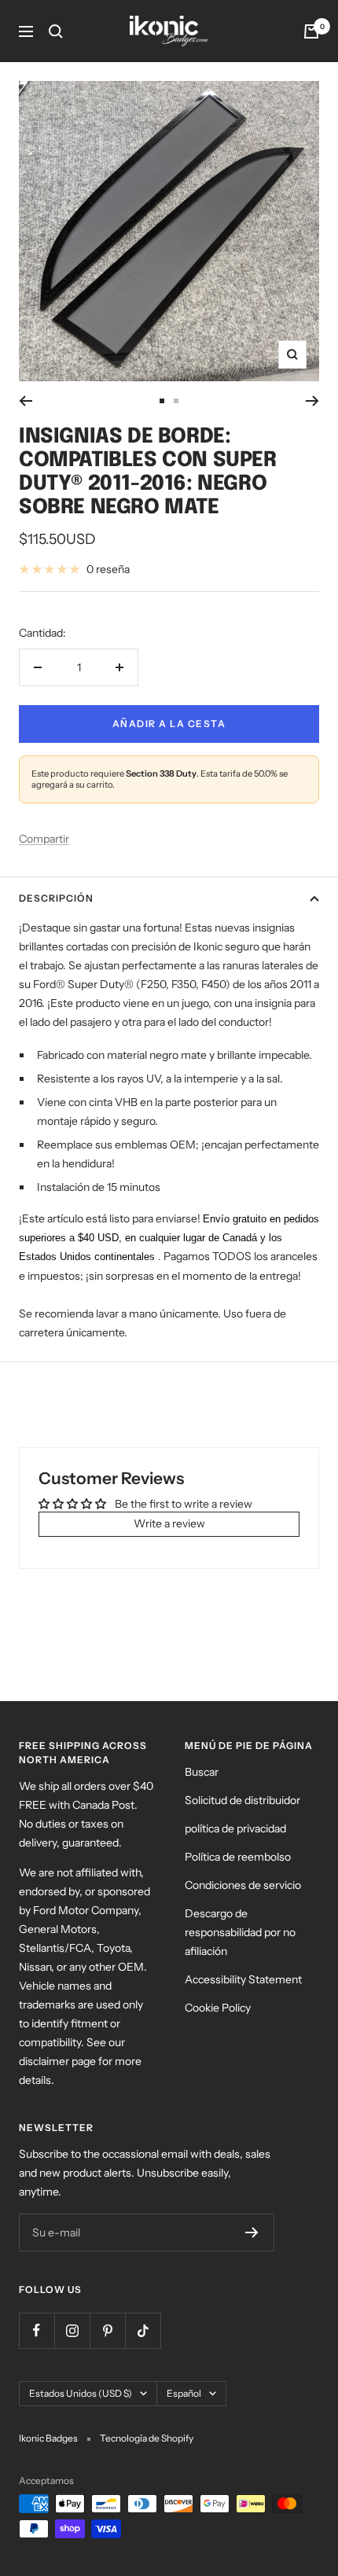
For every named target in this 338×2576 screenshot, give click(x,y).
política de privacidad (235, 1828)
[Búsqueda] (56, 31)
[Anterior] (26, 401)
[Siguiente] (312, 401)
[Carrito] (311, 31)
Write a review (169, 1523)
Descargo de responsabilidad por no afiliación (240, 1932)
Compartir (44, 839)
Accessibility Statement (243, 1979)
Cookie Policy (218, 2008)
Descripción (56, 898)
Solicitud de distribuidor (242, 1800)
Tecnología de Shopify (147, 2438)
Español (184, 2393)
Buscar (202, 1772)
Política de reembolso (238, 1857)
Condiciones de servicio (243, 1885)
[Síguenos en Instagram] (72, 2330)
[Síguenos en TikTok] (143, 2330)
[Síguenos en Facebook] (37, 2330)
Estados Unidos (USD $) (81, 2393)
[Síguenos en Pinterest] (107, 2330)
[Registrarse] (252, 2232)
